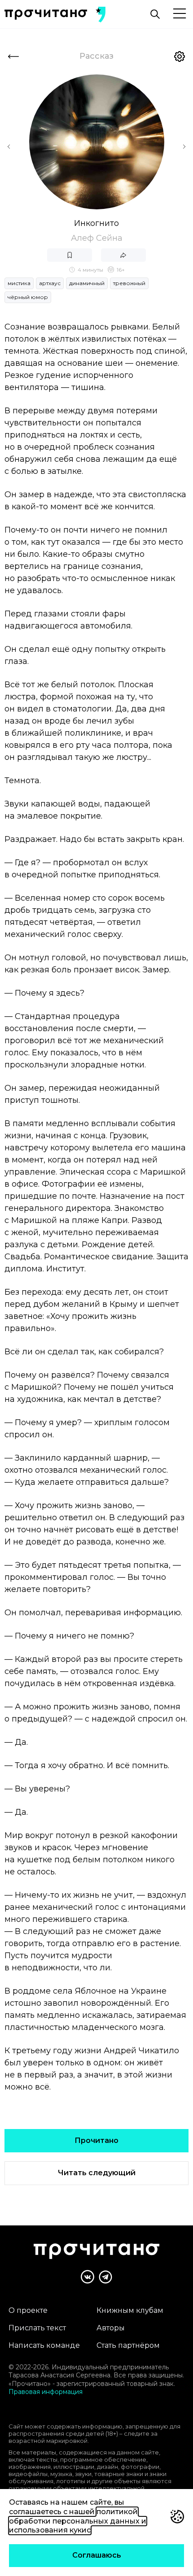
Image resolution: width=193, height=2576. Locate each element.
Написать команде (44, 2345)
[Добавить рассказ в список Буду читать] (70, 255)
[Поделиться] (123, 255)
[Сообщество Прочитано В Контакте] (88, 2277)
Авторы (111, 2328)
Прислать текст (37, 2328)
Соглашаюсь (97, 2555)
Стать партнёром (128, 2345)
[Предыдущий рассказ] (9, 147)
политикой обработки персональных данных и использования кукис (78, 2521)
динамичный (87, 283)
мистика (19, 283)
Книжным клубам (130, 2310)
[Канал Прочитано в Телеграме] (105, 2277)
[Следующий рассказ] (184, 147)
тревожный (129, 283)
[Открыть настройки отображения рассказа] (180, 56)
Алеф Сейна (97, 238)
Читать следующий (97, 2173)
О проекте (28, 2310)
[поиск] (155, 14)
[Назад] (13, 56)
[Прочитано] (46, 15)
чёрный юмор (28, 297)
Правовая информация (46, 2392)
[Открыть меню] (180, 14)
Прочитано (96, 2140)
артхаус (50, 283)
